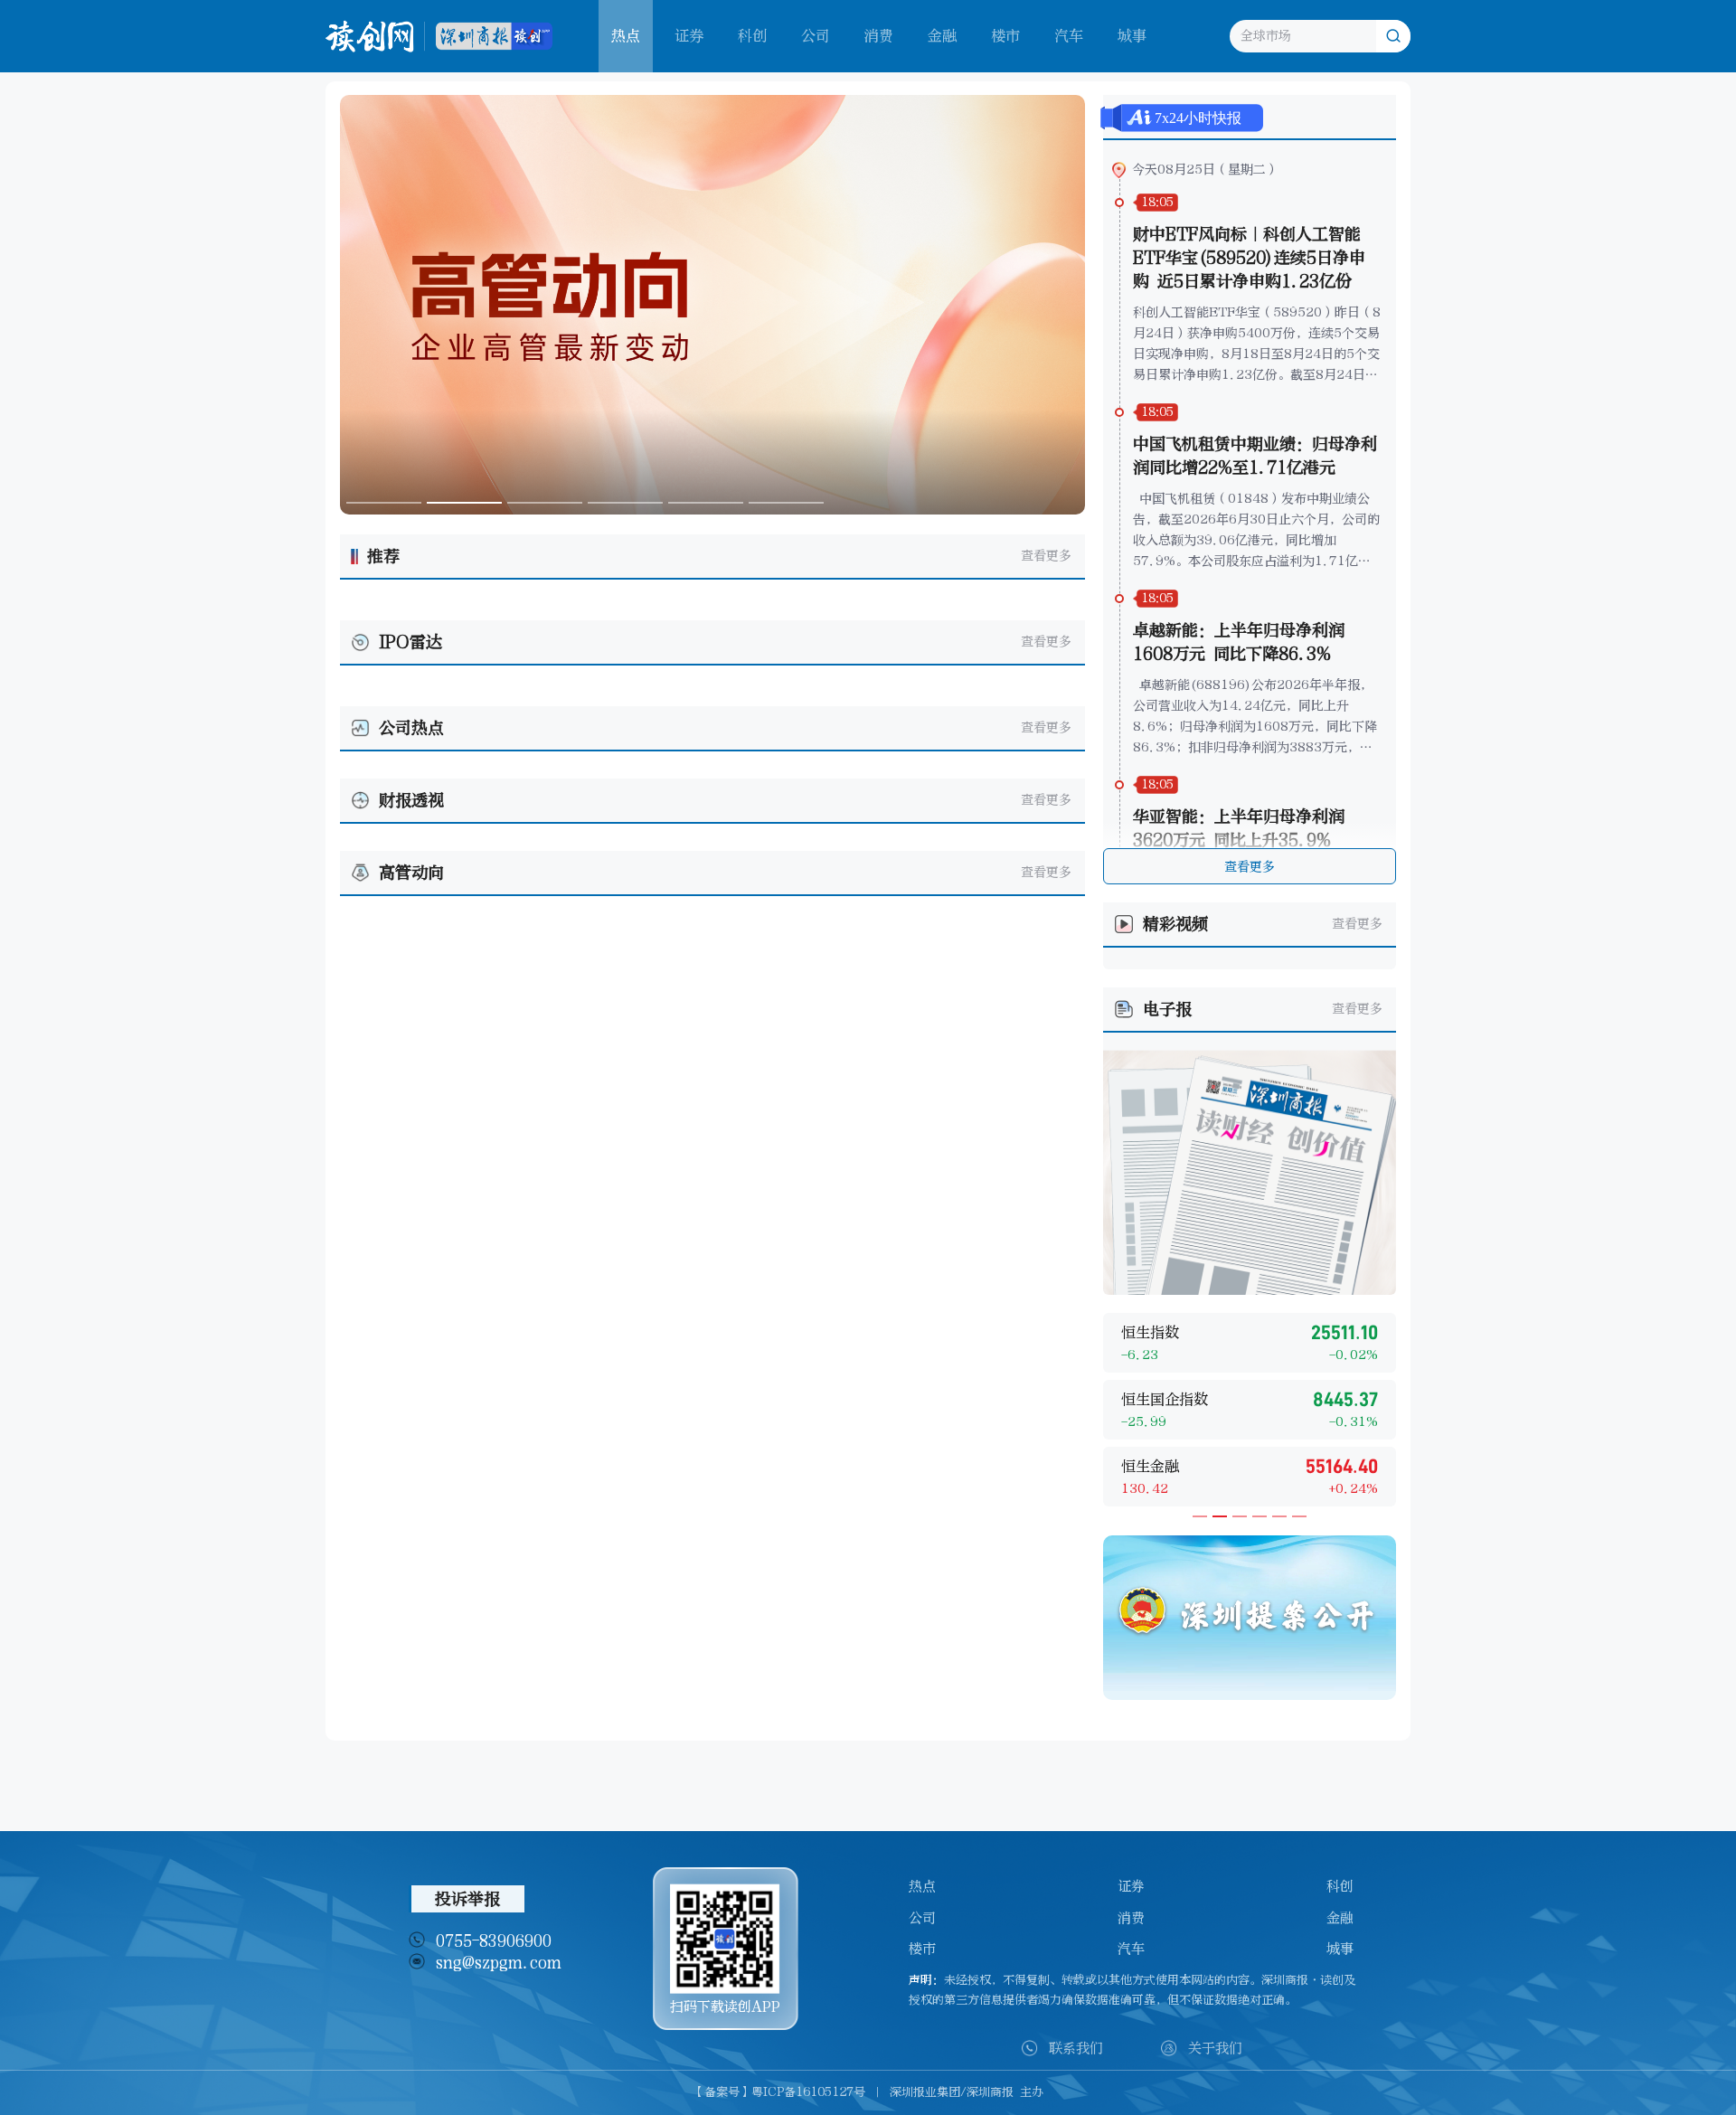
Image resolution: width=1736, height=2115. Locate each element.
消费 (879, 36)
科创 (752, 36)
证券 (689, 36)
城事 (1132, 36)
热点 (922, 1886)
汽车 (1069, 36)
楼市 (1005, 36)
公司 (816, 36)
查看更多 (1046, 556)
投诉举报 (467, 1899)
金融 (942, 36)
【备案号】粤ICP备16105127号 (779, 2092)
